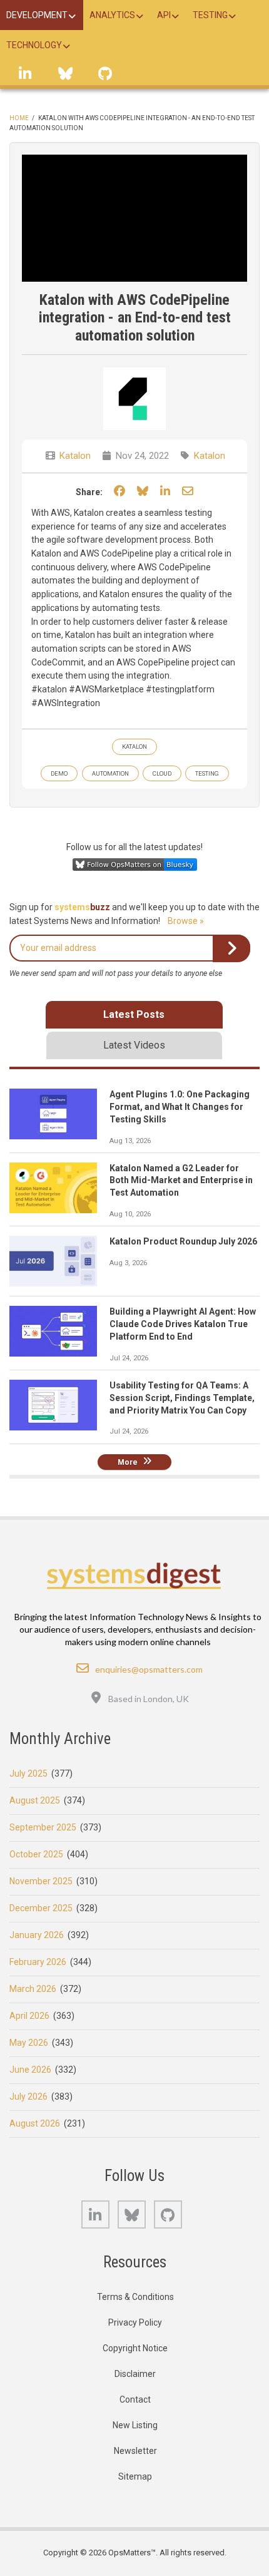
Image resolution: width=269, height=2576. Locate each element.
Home (19, 118)
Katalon (75, 456)
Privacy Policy (135, 2322)
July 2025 (28, 1773)
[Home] (135, 1576)
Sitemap (135, 2476)
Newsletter (135, 2451)
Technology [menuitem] (34, 45)
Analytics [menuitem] (112, 15)
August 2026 (35, 2123)
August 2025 (35, 1800)
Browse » (186, 921)
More (128, 1462)
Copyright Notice (135, 2348)
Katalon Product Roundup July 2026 (183, 1241)
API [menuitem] (164, 15)
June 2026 (30, 2070)
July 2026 (28, 2096)
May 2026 (29, 2043)
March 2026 (33, 1989)
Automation (110, 773)
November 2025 (41, 1881)
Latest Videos (134, 1045)
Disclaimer (135, 2374)
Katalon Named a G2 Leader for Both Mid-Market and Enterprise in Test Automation (181, 1181)
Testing (207, 773)
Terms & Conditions (135, 2297)
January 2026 (37, 1935)
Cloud (162, 773)
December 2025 (41, 1908)
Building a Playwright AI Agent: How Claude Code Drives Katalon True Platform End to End (183, 1324)
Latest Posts (134, 1014)
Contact (135, 2399)
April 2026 (29, 2016)
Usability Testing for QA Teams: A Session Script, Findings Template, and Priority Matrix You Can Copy (182, 1398)
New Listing (135, 2425)
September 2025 (43, 1827)
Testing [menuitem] (210, 15)
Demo (59, 773)
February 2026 (38, 1962)
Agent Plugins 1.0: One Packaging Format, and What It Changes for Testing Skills (180, 1107)
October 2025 (36, 1854)
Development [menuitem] (37, 15)
